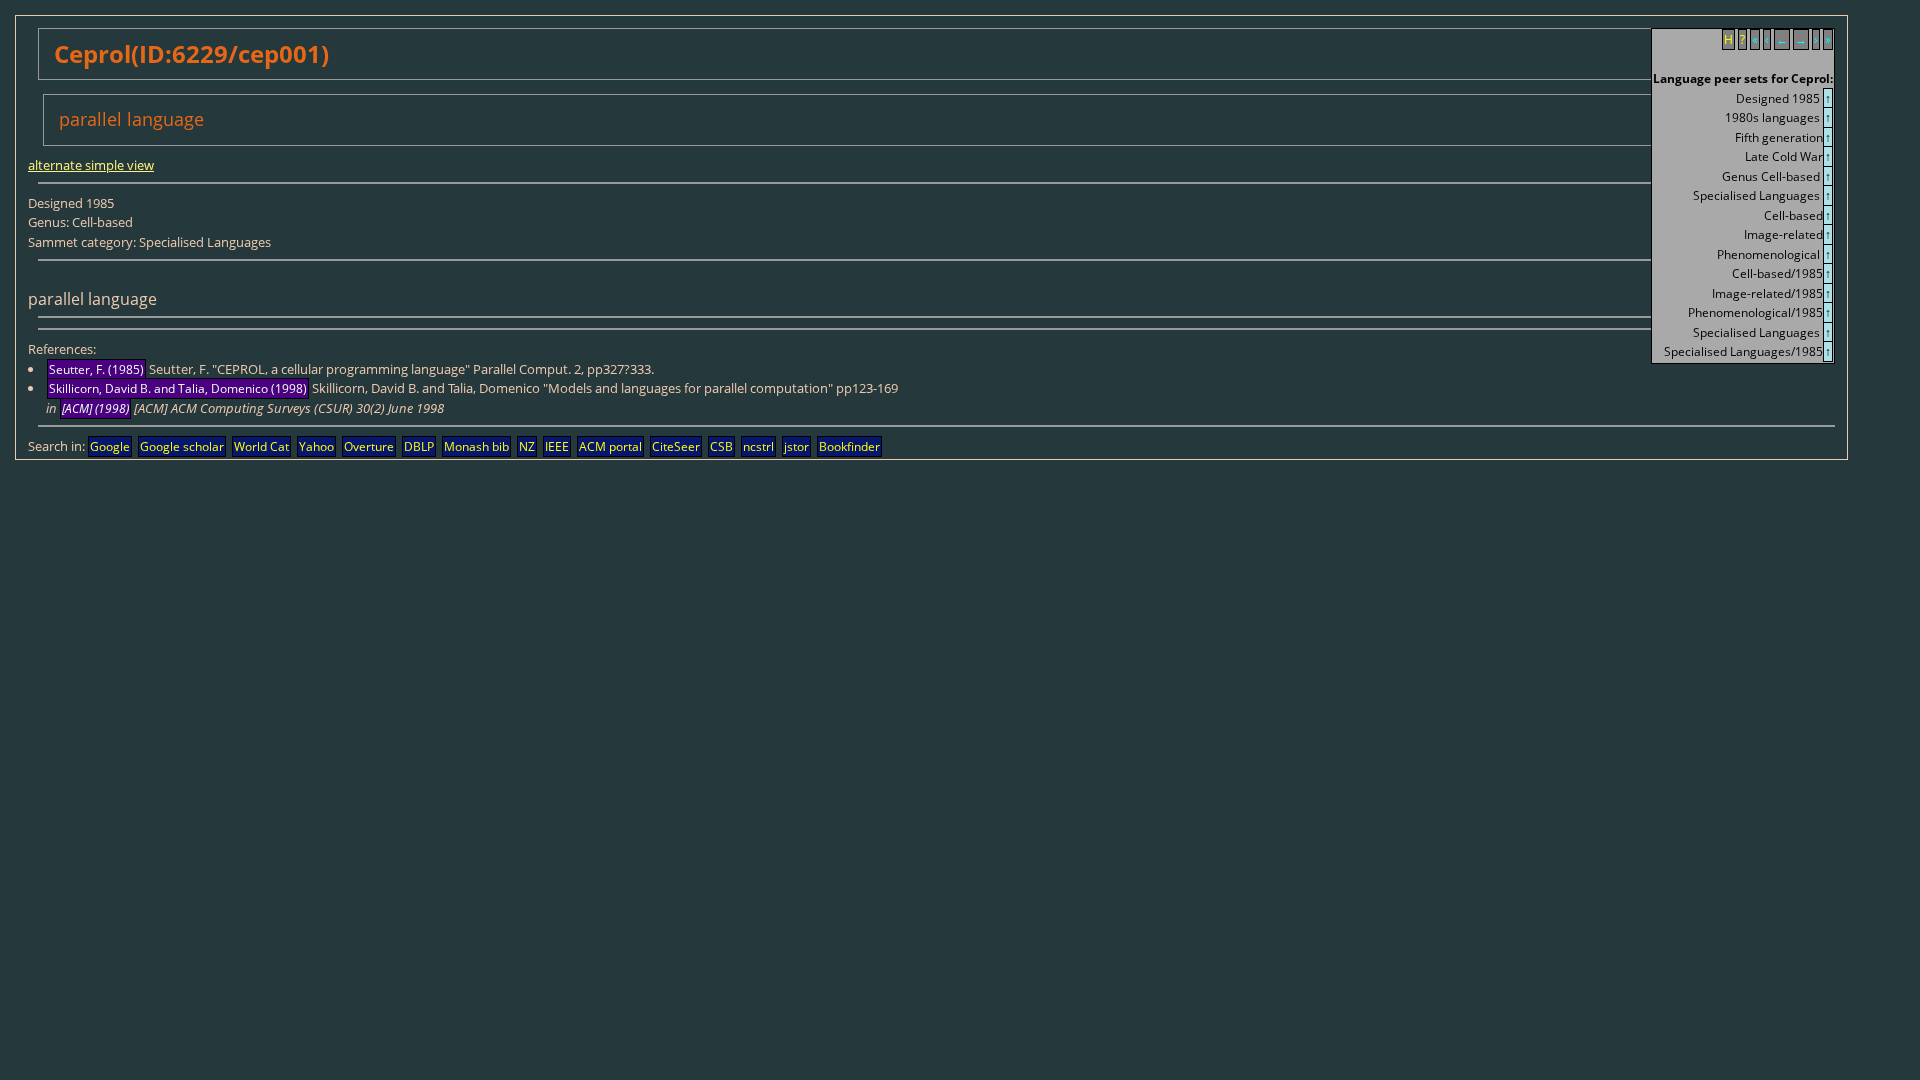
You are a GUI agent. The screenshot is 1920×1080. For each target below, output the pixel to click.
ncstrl (758, 446)
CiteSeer (676, 446)
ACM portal (610, 446)
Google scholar (182, 446)
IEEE (557, 446)
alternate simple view (91, 165)
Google (110, 446)
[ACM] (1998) (95, 408)
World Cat (261, 446)
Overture (369, 446)
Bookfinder (849, 446)
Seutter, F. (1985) (96, 369)
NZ (527, 446)
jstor (796, 446)
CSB (721, 446)
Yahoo (316, 446)
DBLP (419, 446)
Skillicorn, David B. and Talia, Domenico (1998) (178, 388)
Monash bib (476, 446)
